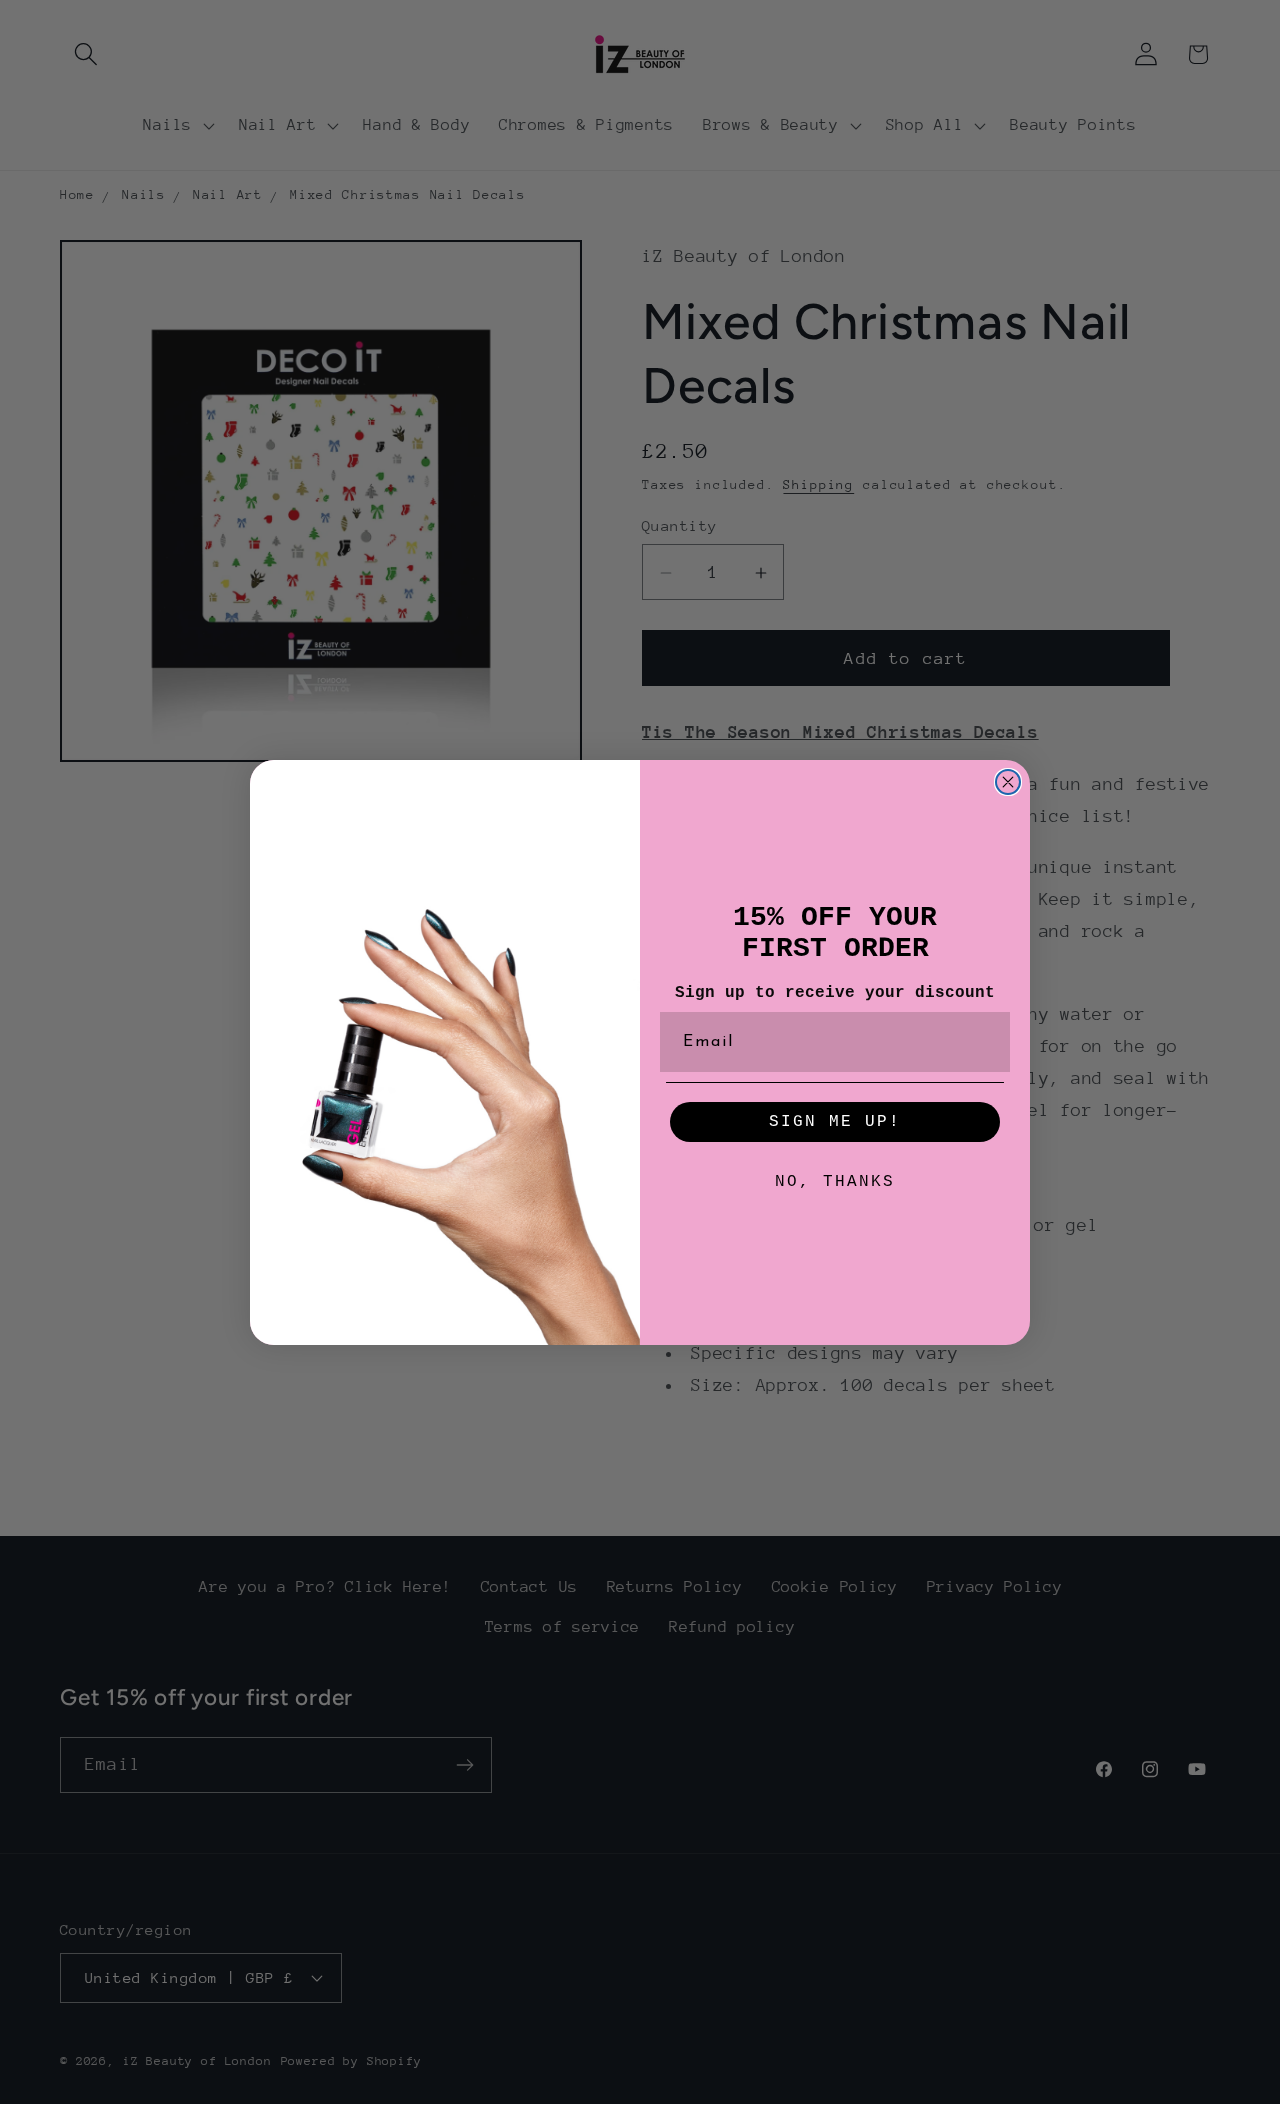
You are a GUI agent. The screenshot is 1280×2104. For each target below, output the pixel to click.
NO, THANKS (835, 1182)
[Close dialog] (1008, 782)
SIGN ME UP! (835, 1122)
